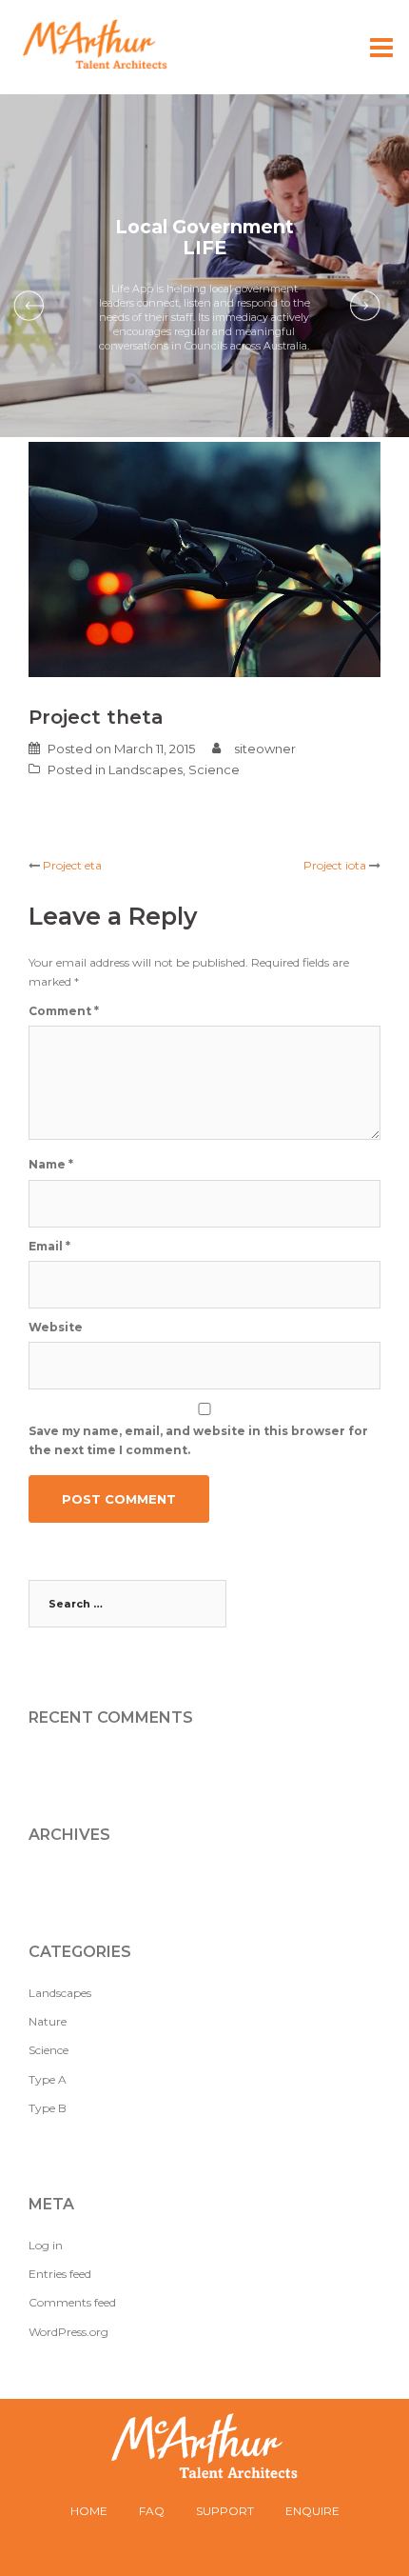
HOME (89, 2511)
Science (214, 769)
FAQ (152, 2511)
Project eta (72, 865)
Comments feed (72, 2302)
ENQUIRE (312, 2511)
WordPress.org (68, 2332)
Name (51, 1164)
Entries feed (60, 2274)
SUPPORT (225, 2511)
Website (56, 1327)
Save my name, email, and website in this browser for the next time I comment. (198, 1440)
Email (49, 1246)
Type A (48, 2079)
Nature (48, 2021)
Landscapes (146, 769)
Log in (46, 2245)
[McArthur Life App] (102, 44)
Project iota (335, 865)
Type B (48, 2108)
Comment (64, 1011)
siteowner (265, 749)
